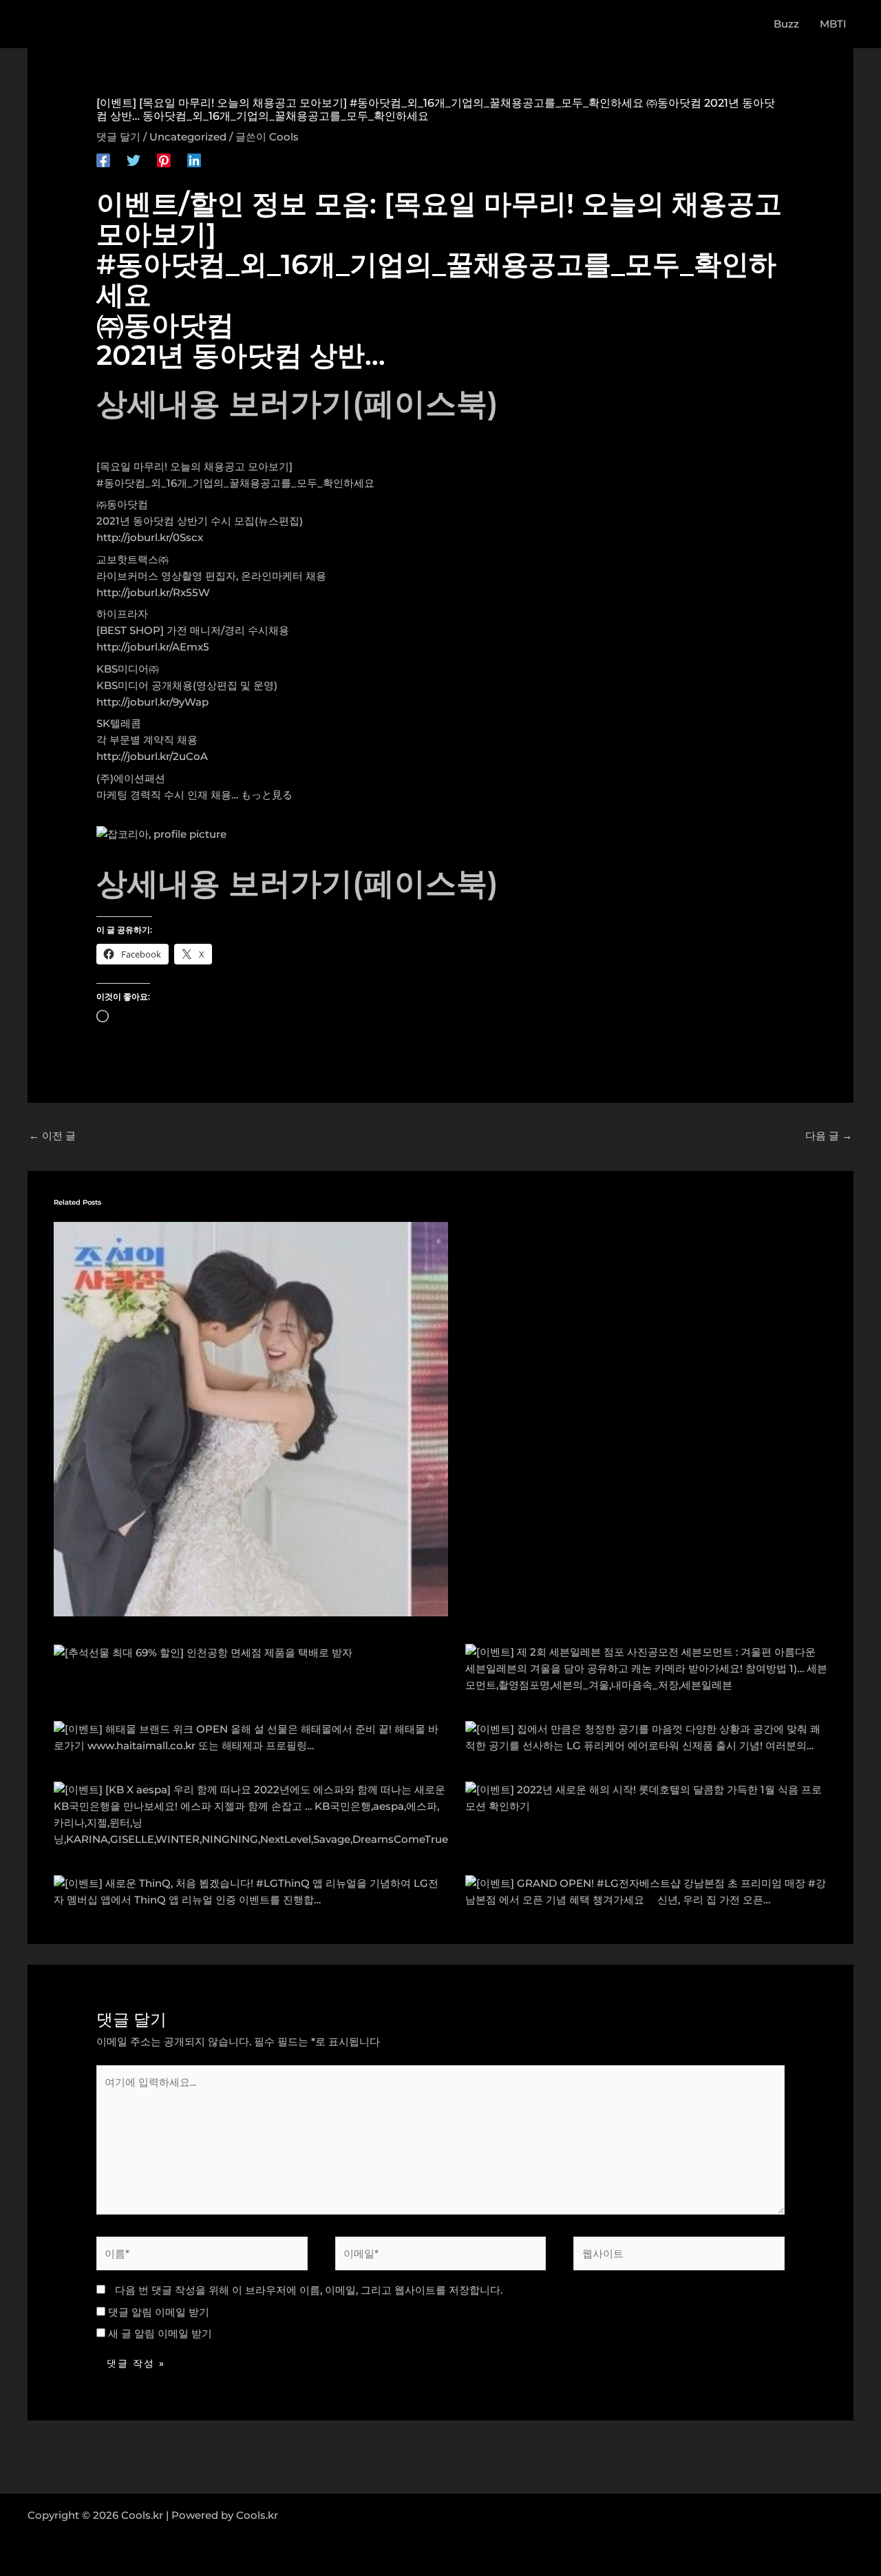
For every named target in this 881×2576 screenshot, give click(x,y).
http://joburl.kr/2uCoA (152, 756)
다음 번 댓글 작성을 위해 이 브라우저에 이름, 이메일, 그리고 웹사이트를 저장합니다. (309, 2290)
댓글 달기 (118, 137)
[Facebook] (103, 160)
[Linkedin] (194, 160)
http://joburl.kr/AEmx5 (153, 647)
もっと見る (267, 795)
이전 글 (52, 1136)
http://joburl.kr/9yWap (152, 702)
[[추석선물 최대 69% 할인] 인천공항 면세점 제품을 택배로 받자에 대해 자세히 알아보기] (203, 1652)
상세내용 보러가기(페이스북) (297, 403)
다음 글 (829, 1136)
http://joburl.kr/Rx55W (153, 592)
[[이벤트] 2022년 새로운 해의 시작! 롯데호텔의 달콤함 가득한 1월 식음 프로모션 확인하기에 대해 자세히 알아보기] (647, 1797)
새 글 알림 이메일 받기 (160, 2333)
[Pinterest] (164, 160)
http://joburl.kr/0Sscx (150, 537)
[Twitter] (134, 160)
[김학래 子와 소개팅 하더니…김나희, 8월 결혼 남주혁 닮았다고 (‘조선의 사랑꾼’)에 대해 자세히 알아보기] (251, 1418)
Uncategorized (188, 137)
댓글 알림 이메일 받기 (159, 2312)
